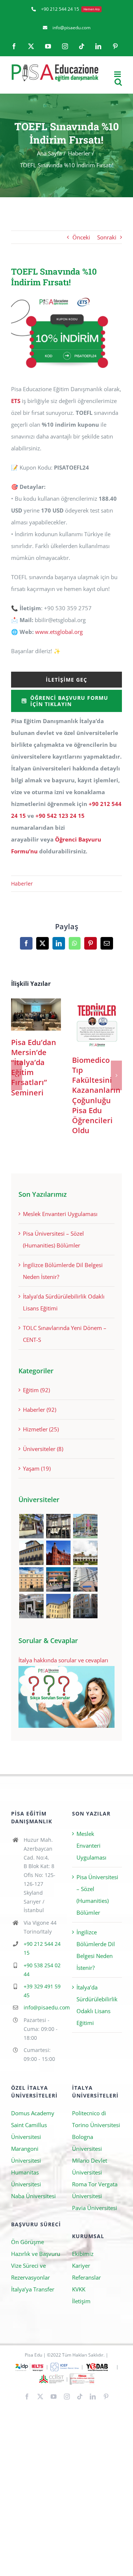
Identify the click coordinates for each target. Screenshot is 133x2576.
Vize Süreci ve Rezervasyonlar (30, 2271)
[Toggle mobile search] (118, 82)
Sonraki (107, 237)
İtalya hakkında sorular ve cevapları (63, 1660)
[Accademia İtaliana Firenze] (31, 1553)
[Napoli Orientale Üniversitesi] (85, 1579)
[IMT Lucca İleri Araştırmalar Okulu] (85, 1553)
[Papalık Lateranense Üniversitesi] (31, 1606)
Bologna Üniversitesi (87, 2143)
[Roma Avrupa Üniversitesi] (58, 1579)
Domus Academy (33, 2113)
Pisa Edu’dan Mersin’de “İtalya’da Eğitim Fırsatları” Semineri (36, 1015)
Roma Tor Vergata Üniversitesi (95, 2190)
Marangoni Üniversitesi (26, 2154)
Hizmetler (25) (41, 1429)
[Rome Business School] (31, 1526)
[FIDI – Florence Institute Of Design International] (58, 1553)
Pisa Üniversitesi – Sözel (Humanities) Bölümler (97, 1895)
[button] (17, 1075)
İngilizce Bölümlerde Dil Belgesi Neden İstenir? (96, 1950)
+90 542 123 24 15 (60, 816)
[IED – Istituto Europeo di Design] (85, 1526)
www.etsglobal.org (59, 632)
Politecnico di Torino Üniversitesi (96, 2119)
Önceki (81, 237)
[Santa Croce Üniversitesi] (31, 1579)
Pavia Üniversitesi (95, 2208)
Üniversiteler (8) (43, 1449)
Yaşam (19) (37, 1468)
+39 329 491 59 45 (42, 1991)
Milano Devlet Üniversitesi (90, 2166)
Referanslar (86, 2277)
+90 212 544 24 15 (42, 1948)
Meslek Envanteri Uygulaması (60, 1214)
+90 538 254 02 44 (42, 1970)
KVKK (79, 2289)
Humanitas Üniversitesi (26, 2178)
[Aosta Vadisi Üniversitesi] (58, 1606)
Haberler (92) (40, 1410)
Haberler (22, 884)
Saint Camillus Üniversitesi (29, 2131)
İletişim (81, 2301)
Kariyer (81, 2266)
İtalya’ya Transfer (33, 2289)
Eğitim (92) (36, 1390)
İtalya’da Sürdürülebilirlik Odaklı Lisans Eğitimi (97, 2005)
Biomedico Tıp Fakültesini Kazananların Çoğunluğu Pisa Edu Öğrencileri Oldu (97, 1023)
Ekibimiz (83, 2254)
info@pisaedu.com (42, 2007)
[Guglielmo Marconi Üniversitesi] (85, 1606)
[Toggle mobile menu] (118, 74)
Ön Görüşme (28, 2242)
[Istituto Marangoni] (58, 1526)
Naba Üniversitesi (33, 2196)
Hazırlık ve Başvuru (36, 2254)
